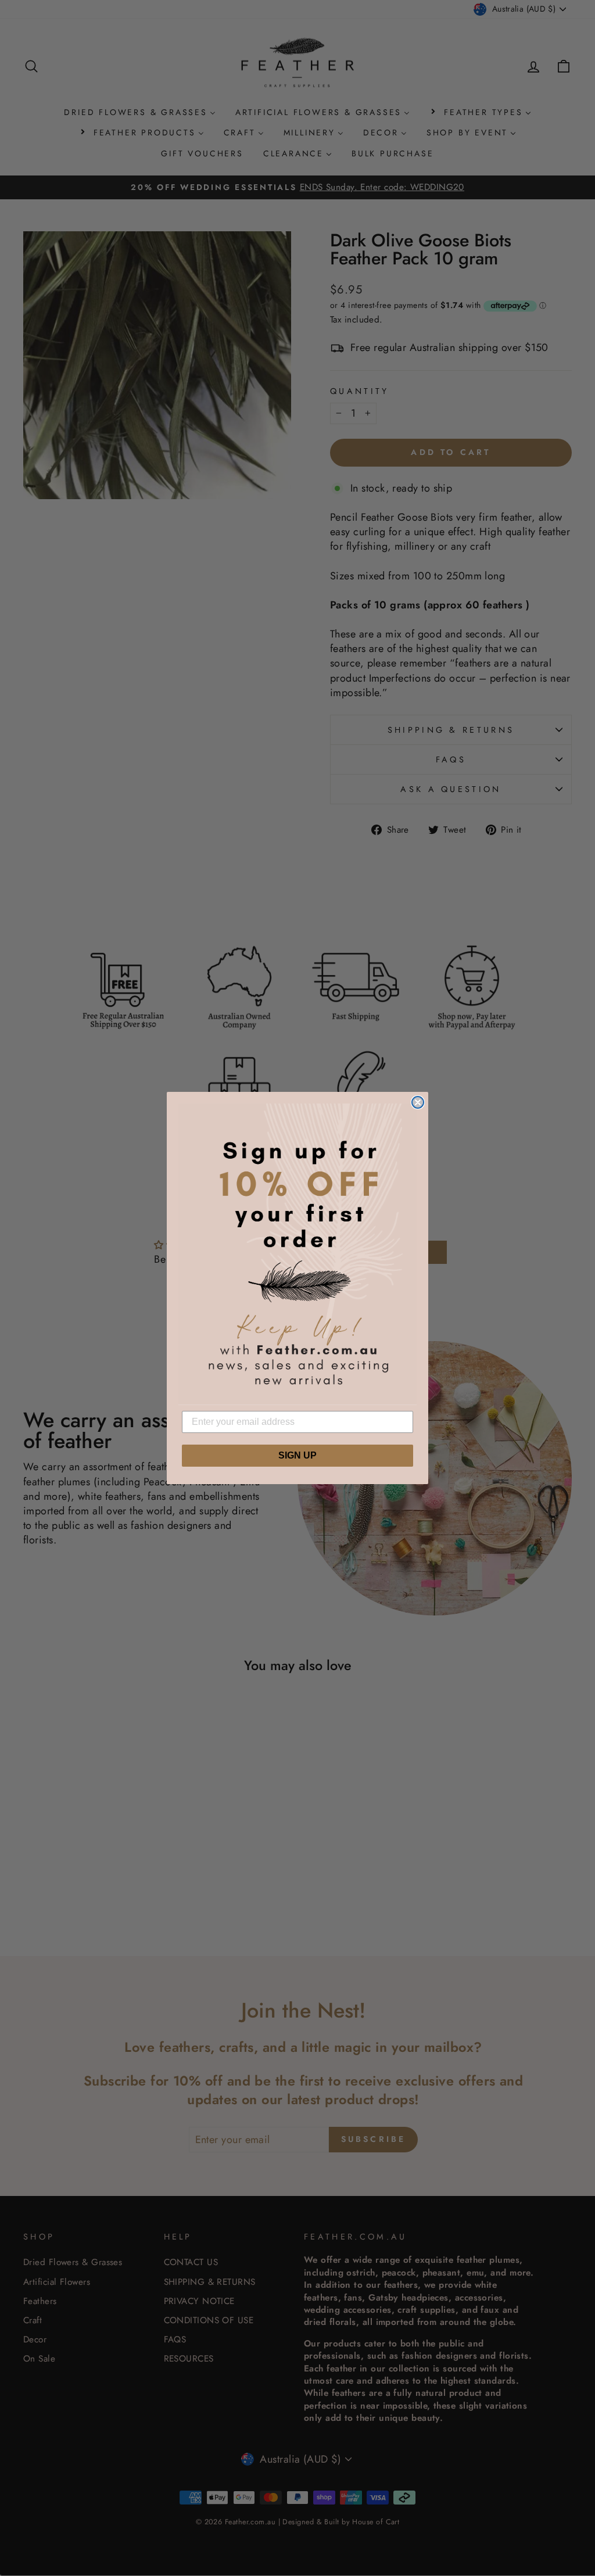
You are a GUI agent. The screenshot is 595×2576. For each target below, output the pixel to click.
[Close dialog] (418, 1102)
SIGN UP (297, 1455)
